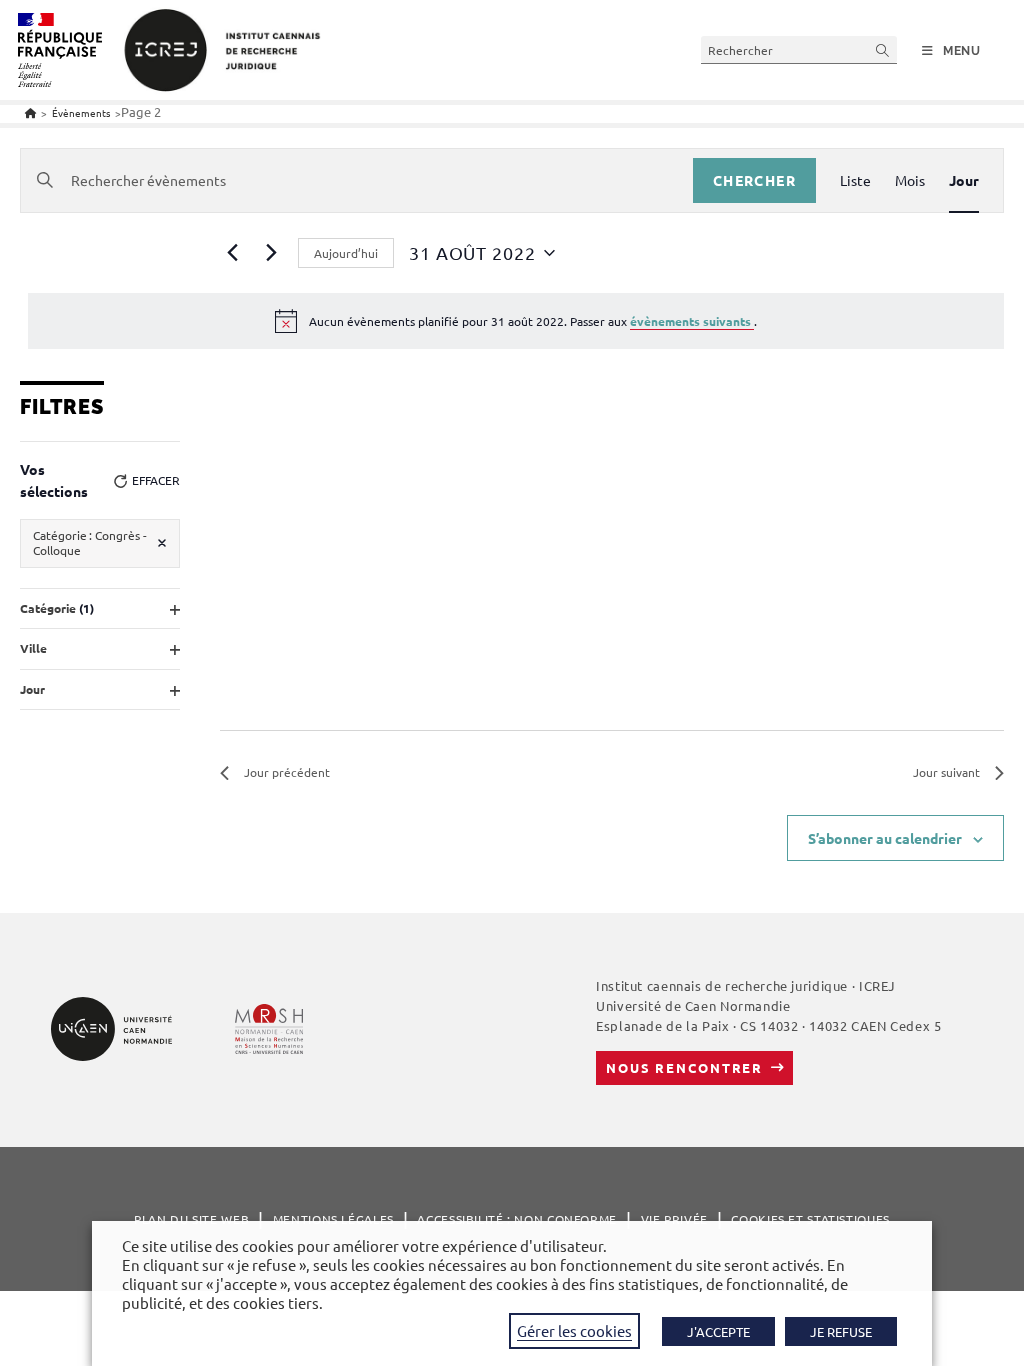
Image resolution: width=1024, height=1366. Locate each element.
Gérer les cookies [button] (574, 1330)
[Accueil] (30, 112)
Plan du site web (191, 1219)
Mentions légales (333, 1219)
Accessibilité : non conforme (517, 1219)
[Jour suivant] (271, 253)
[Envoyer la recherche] (883, 49)
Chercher (754, 180)
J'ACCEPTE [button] (718, 1331)
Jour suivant (946, 772)
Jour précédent (287, 772)
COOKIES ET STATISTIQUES (810, 1219)
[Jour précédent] (232, 253)
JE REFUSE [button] (841, 1331)
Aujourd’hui (346, 253)
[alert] (516, 321)
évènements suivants (692, 321)
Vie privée (674, 1219)
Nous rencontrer (684, 1067)
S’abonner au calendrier (885, 838)
